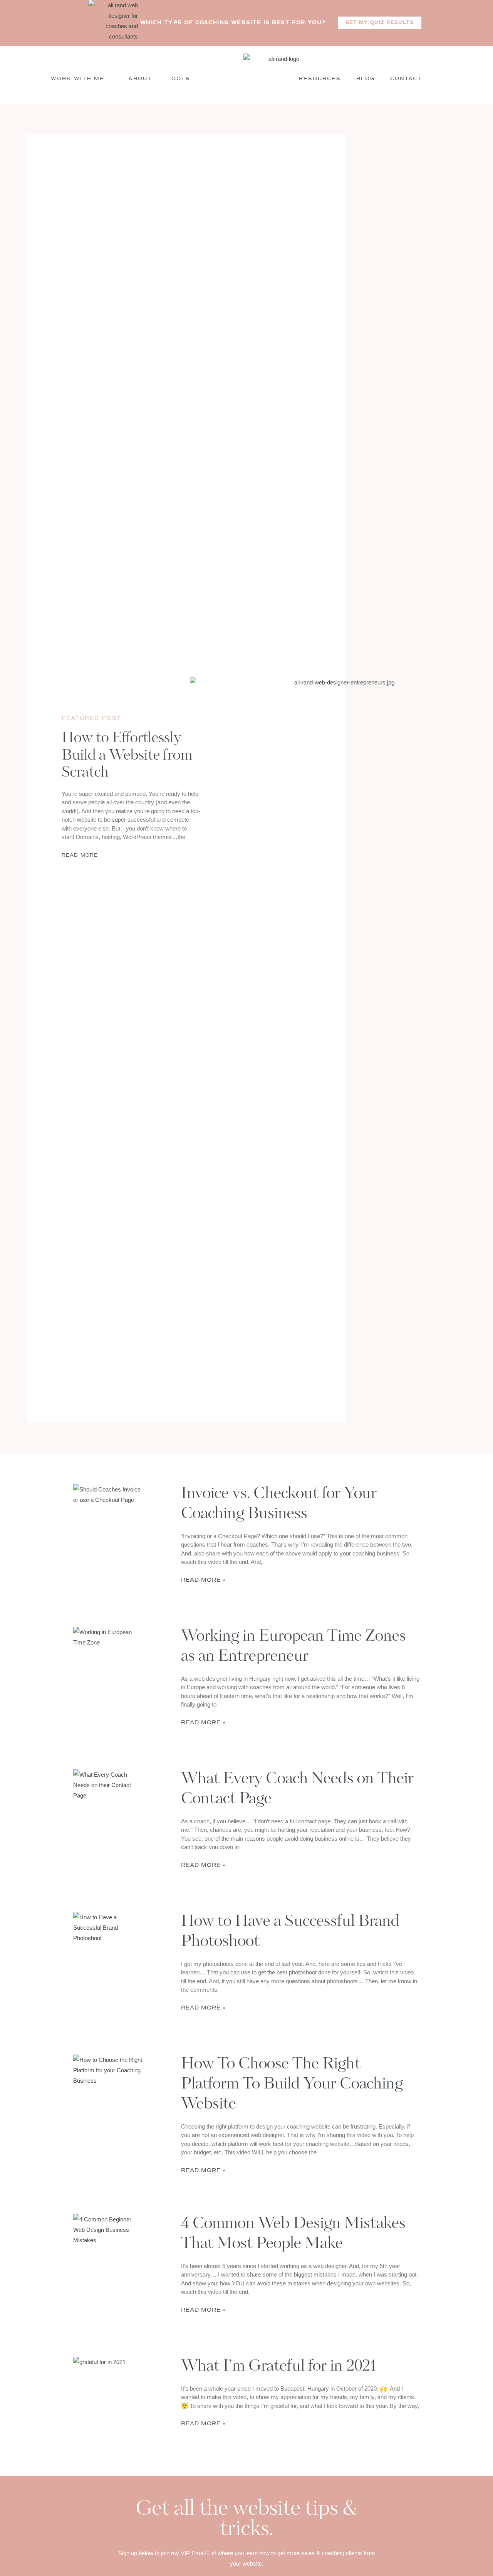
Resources (320, 79)
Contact (406, 79)
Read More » (203, 1580)
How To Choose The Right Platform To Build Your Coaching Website (292, 2085)
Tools (179, 79)
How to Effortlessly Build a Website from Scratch (127, 756)
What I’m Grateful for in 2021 (279, 2367)
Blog (366, 79)
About (140, 79)
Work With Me (78, 79)
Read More (80, 855)
